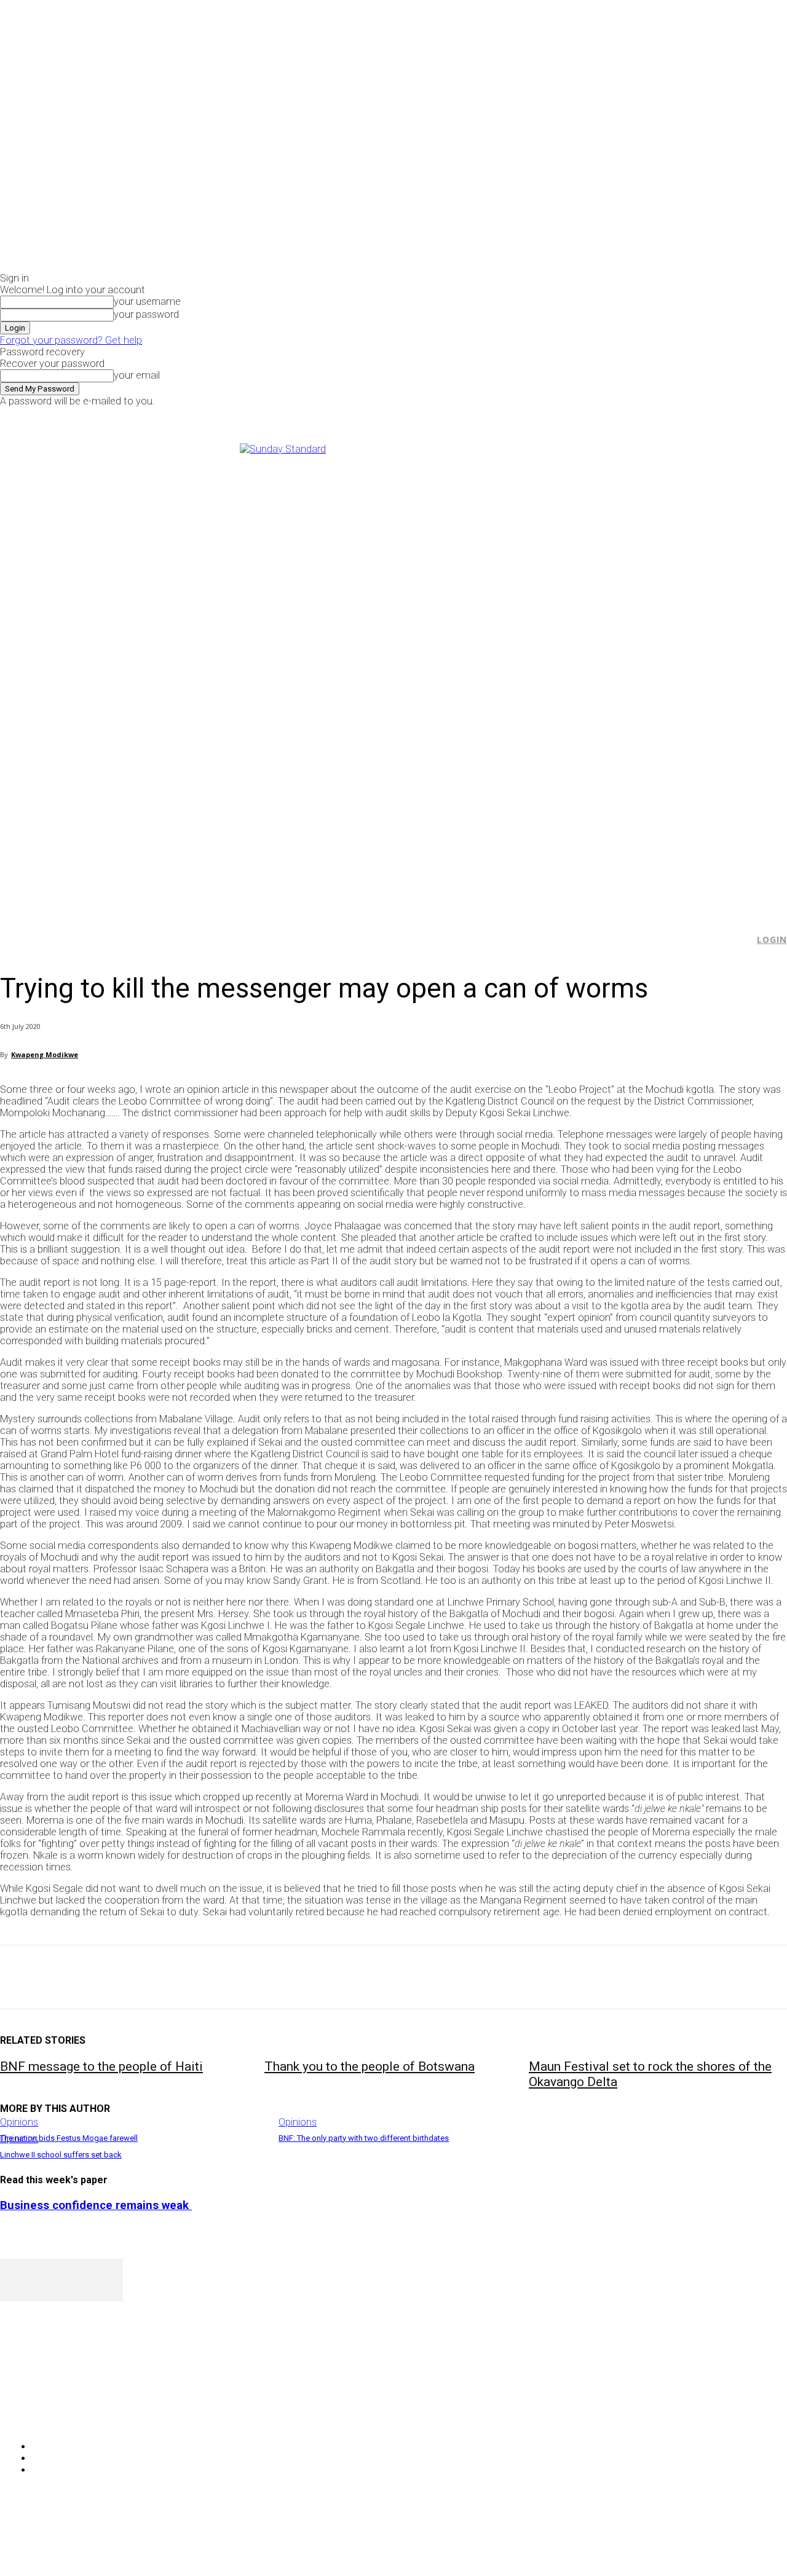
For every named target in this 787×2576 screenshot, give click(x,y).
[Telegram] (241, 1977)
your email (137, 375)
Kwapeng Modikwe (45, 1054)
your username (147, 301)
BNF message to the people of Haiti (101, 2066)
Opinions (19, 2122)
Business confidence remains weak (96, 2205)
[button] (738, 940)
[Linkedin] (197, 1977)
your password (146, 314)
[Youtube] (678, 415)
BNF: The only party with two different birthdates (364, 2138)
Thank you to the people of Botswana (370, 2066)
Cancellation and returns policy (738, 2542)
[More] (286, 1977)
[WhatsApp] (153, 1977)
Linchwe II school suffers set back (61, 2155)
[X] (665, 415)
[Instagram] (651, 415)
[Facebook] (637, 415)
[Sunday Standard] (393, 672)
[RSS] (75, 2415)
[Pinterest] (109, 1977)
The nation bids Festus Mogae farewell (69, 2138)
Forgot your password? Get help (71, 340)
